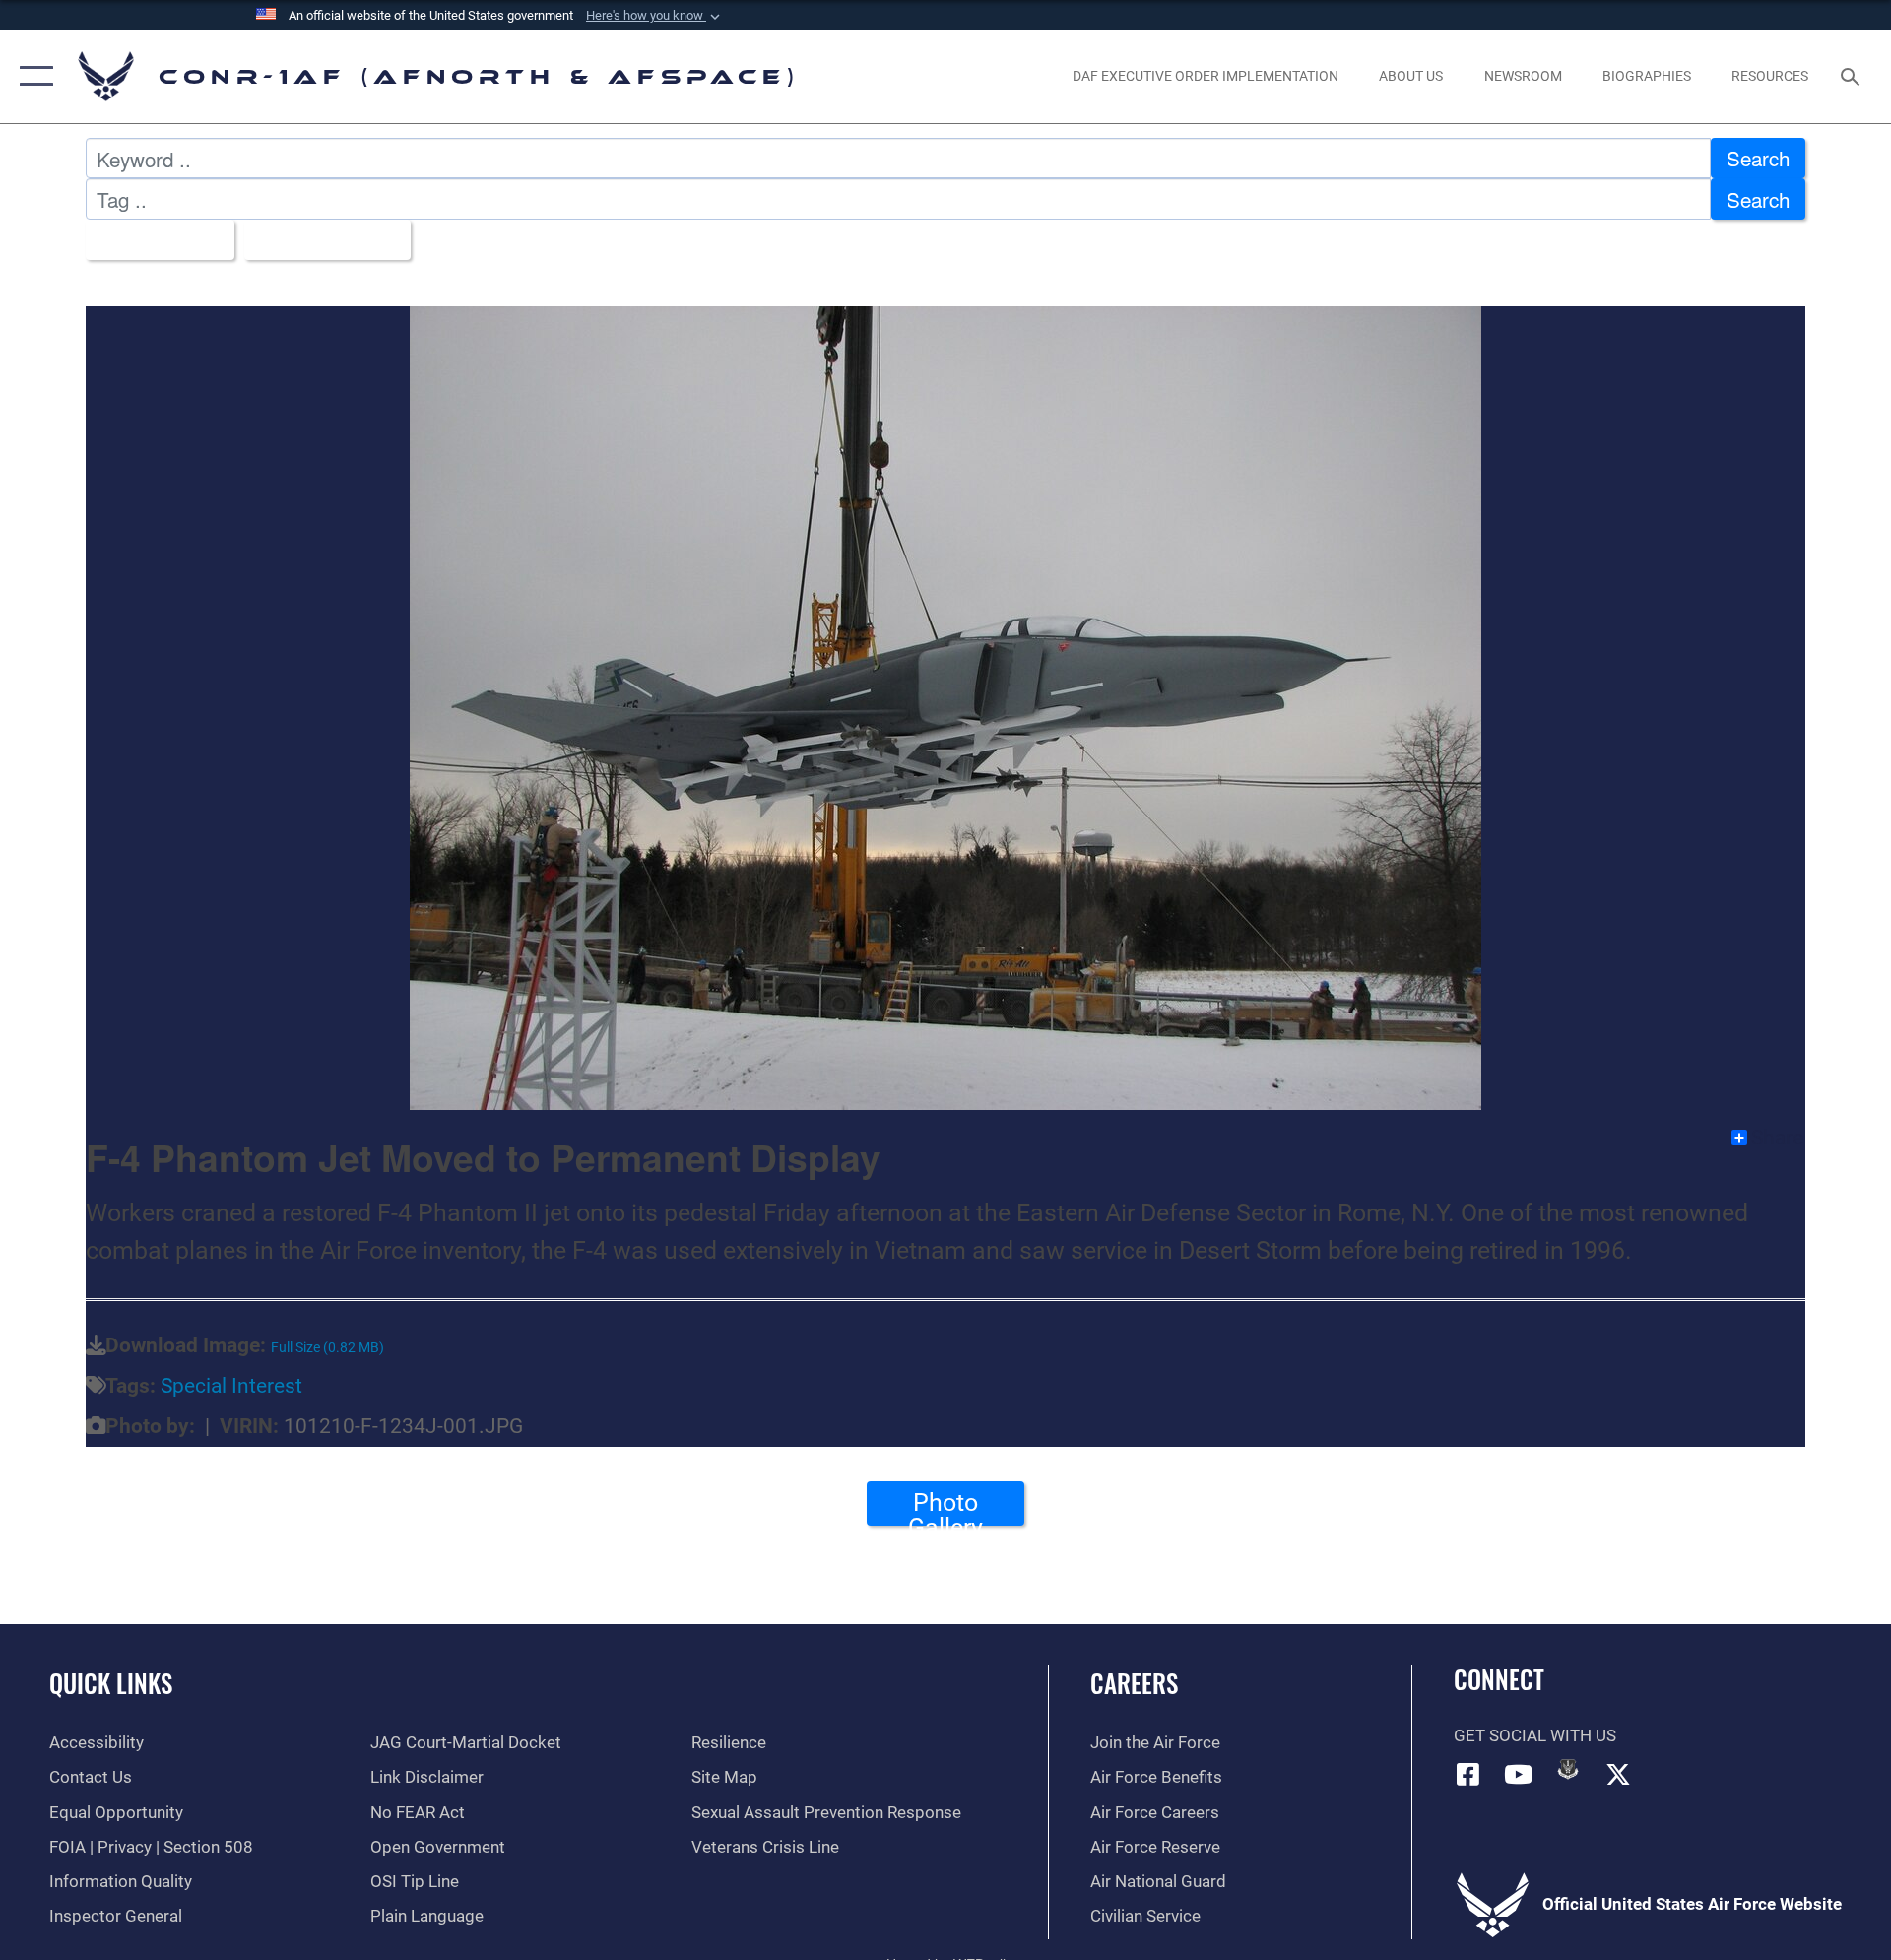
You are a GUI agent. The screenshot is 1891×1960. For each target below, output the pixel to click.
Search (1758, 158)
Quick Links (111, 1683)
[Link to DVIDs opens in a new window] (1568, 1769)
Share (1777, 1138)
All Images (152, 239)
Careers (1134, 1683)
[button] (655, 16)
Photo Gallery (945, 1507)
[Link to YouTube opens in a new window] (1518, 1774)
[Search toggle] (1852, 76)
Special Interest (231, 1386)
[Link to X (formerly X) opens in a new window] (1618, 1774)
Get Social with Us (1535, 1736)
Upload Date (319, 239)
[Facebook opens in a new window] (1468, 1774)
